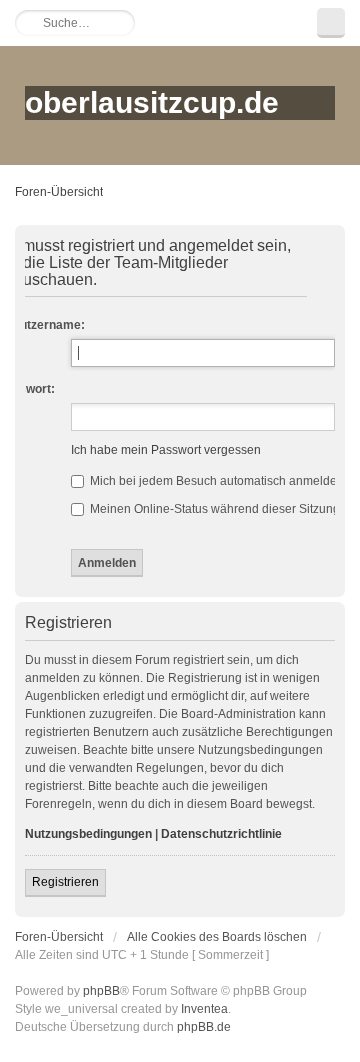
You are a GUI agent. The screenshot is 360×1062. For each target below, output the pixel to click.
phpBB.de (204, 1027)
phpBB (101, 991)
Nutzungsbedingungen (88, 834)
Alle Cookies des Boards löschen (217, 937)
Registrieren (65, 882)
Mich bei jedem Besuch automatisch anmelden (215, 481)
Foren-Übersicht (59, 192)
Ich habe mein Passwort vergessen (166, 450)
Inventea (204, 1009)
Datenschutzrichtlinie (221, 834)
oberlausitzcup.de (152, 102)
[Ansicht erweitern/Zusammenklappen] (331, 23)
